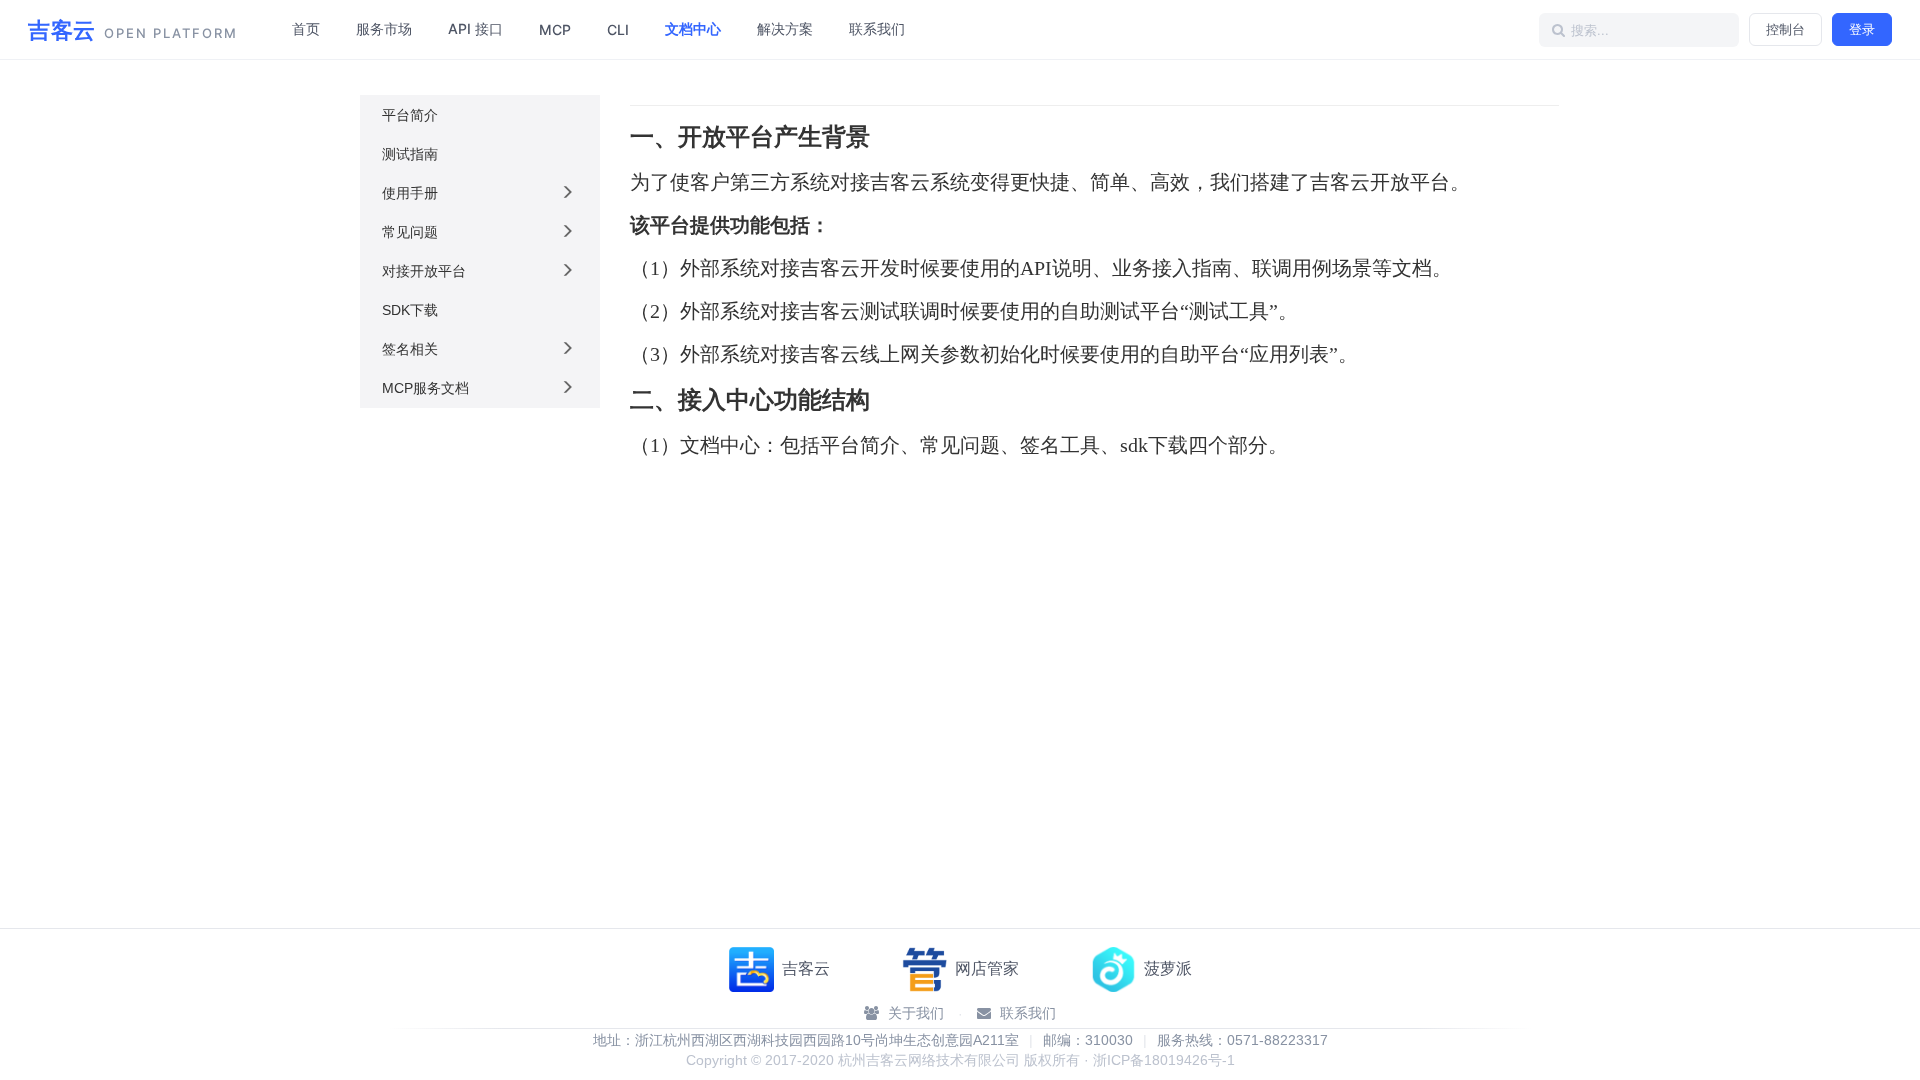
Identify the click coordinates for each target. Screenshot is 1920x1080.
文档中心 (693, 28)
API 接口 (475, 28)
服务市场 (384, 28)
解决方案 (785, 28)
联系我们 (877, 28)
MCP (555, 29)
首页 (306, 28)
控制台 (1785, 29)
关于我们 (914, 1013)
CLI (618, 29)
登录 (1862, 29)
